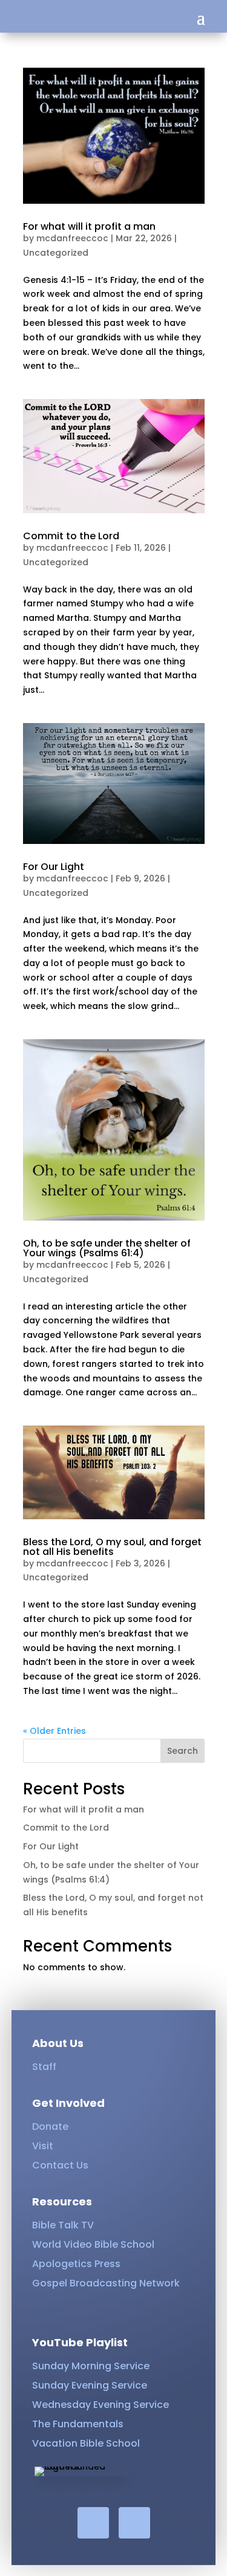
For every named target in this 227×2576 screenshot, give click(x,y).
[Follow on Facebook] (93, 2523)
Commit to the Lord (71, 536)
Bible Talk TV (63, 2225)
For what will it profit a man (89, 226)
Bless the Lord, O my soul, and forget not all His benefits (112, 1547)
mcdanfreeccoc (72, 238)
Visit (43, 2146)
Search (183, 1751)
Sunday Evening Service (90, 2385)
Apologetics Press (76, 2264)
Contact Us (60, 2165)
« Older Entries (54, 1731)
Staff (44, 2067)
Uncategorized (56, 253)
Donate (50, 2127)
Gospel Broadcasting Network (106, 2283)
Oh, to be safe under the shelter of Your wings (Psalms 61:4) (107, 1248)
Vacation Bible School (86, 2443)
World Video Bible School (93, 2244)
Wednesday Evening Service (100, 2405)
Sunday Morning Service (91, 2366)
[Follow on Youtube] (134, 2523)
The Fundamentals (78, 2424)
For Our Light (54, 867)
